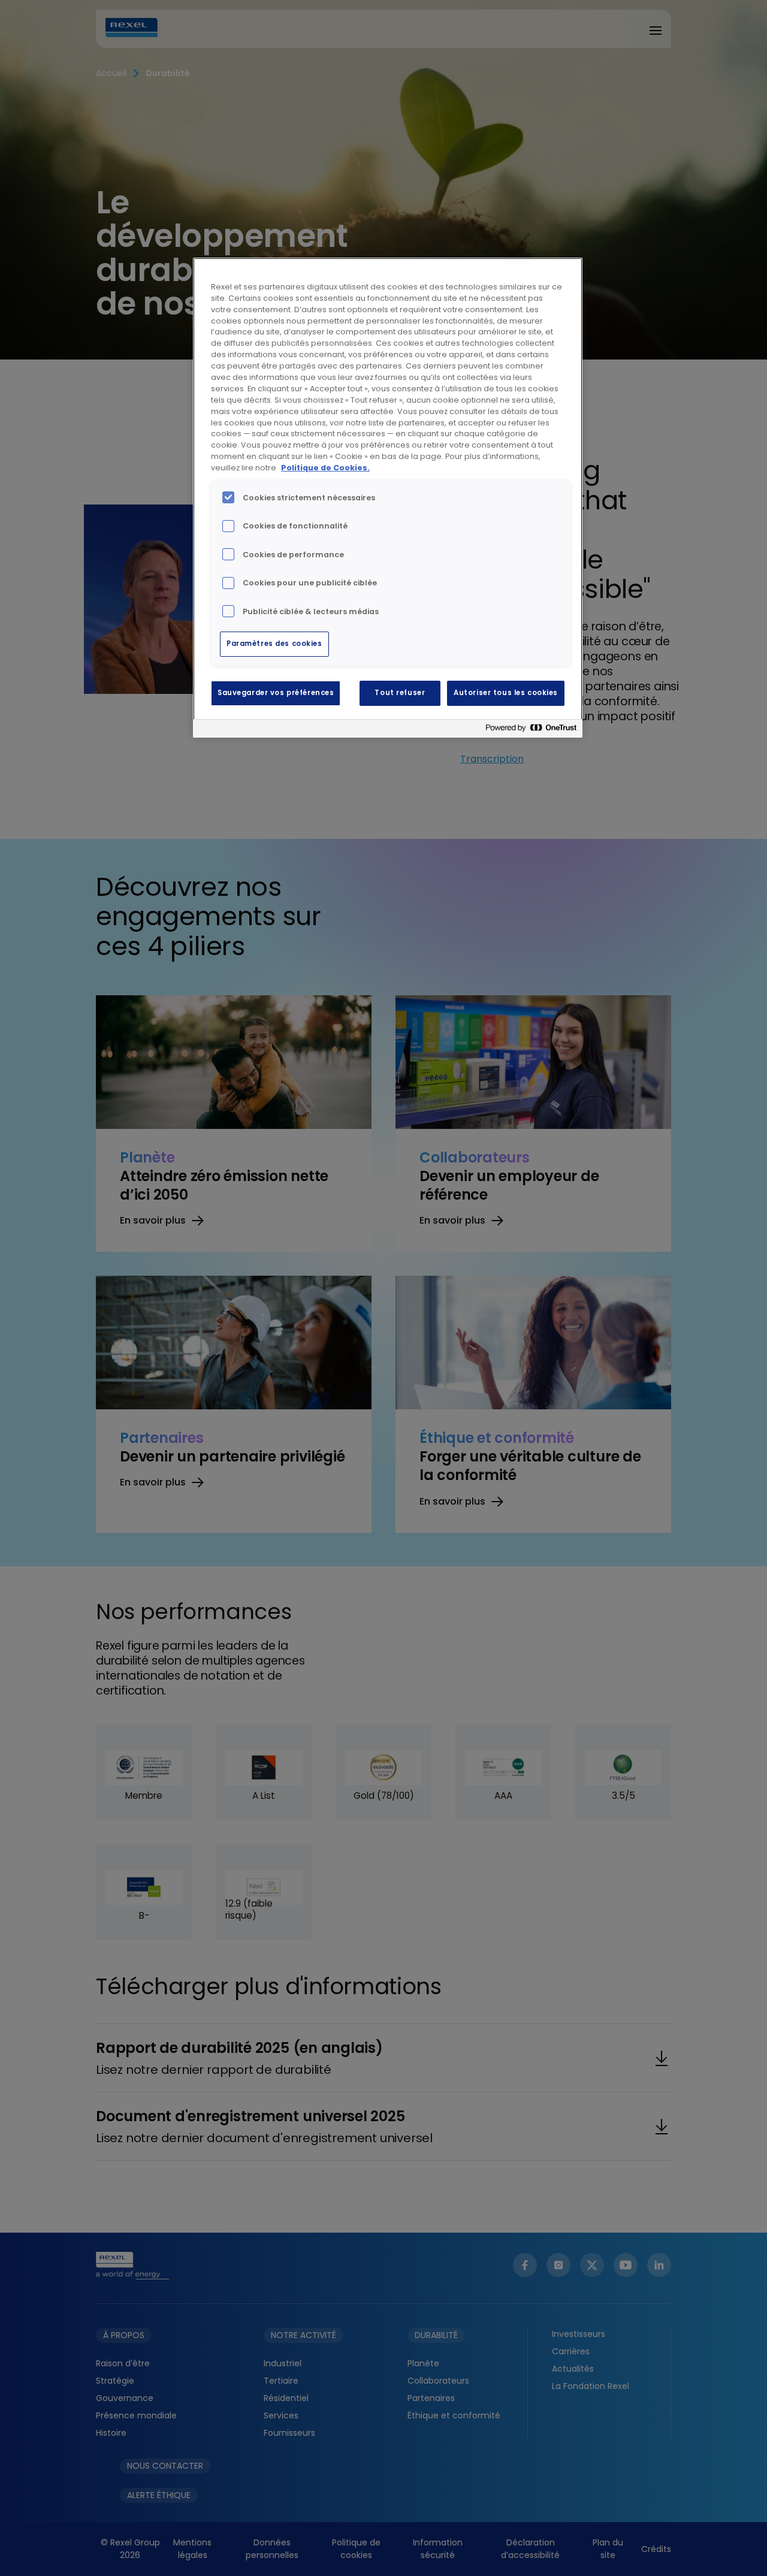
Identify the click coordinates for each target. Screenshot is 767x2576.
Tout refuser (400, 693)
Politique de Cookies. (325, 468)
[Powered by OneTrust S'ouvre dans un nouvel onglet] (531, 730)
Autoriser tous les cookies (506, 693)
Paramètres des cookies (274, 644)
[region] (388, 498)
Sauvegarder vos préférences (276, 693)
